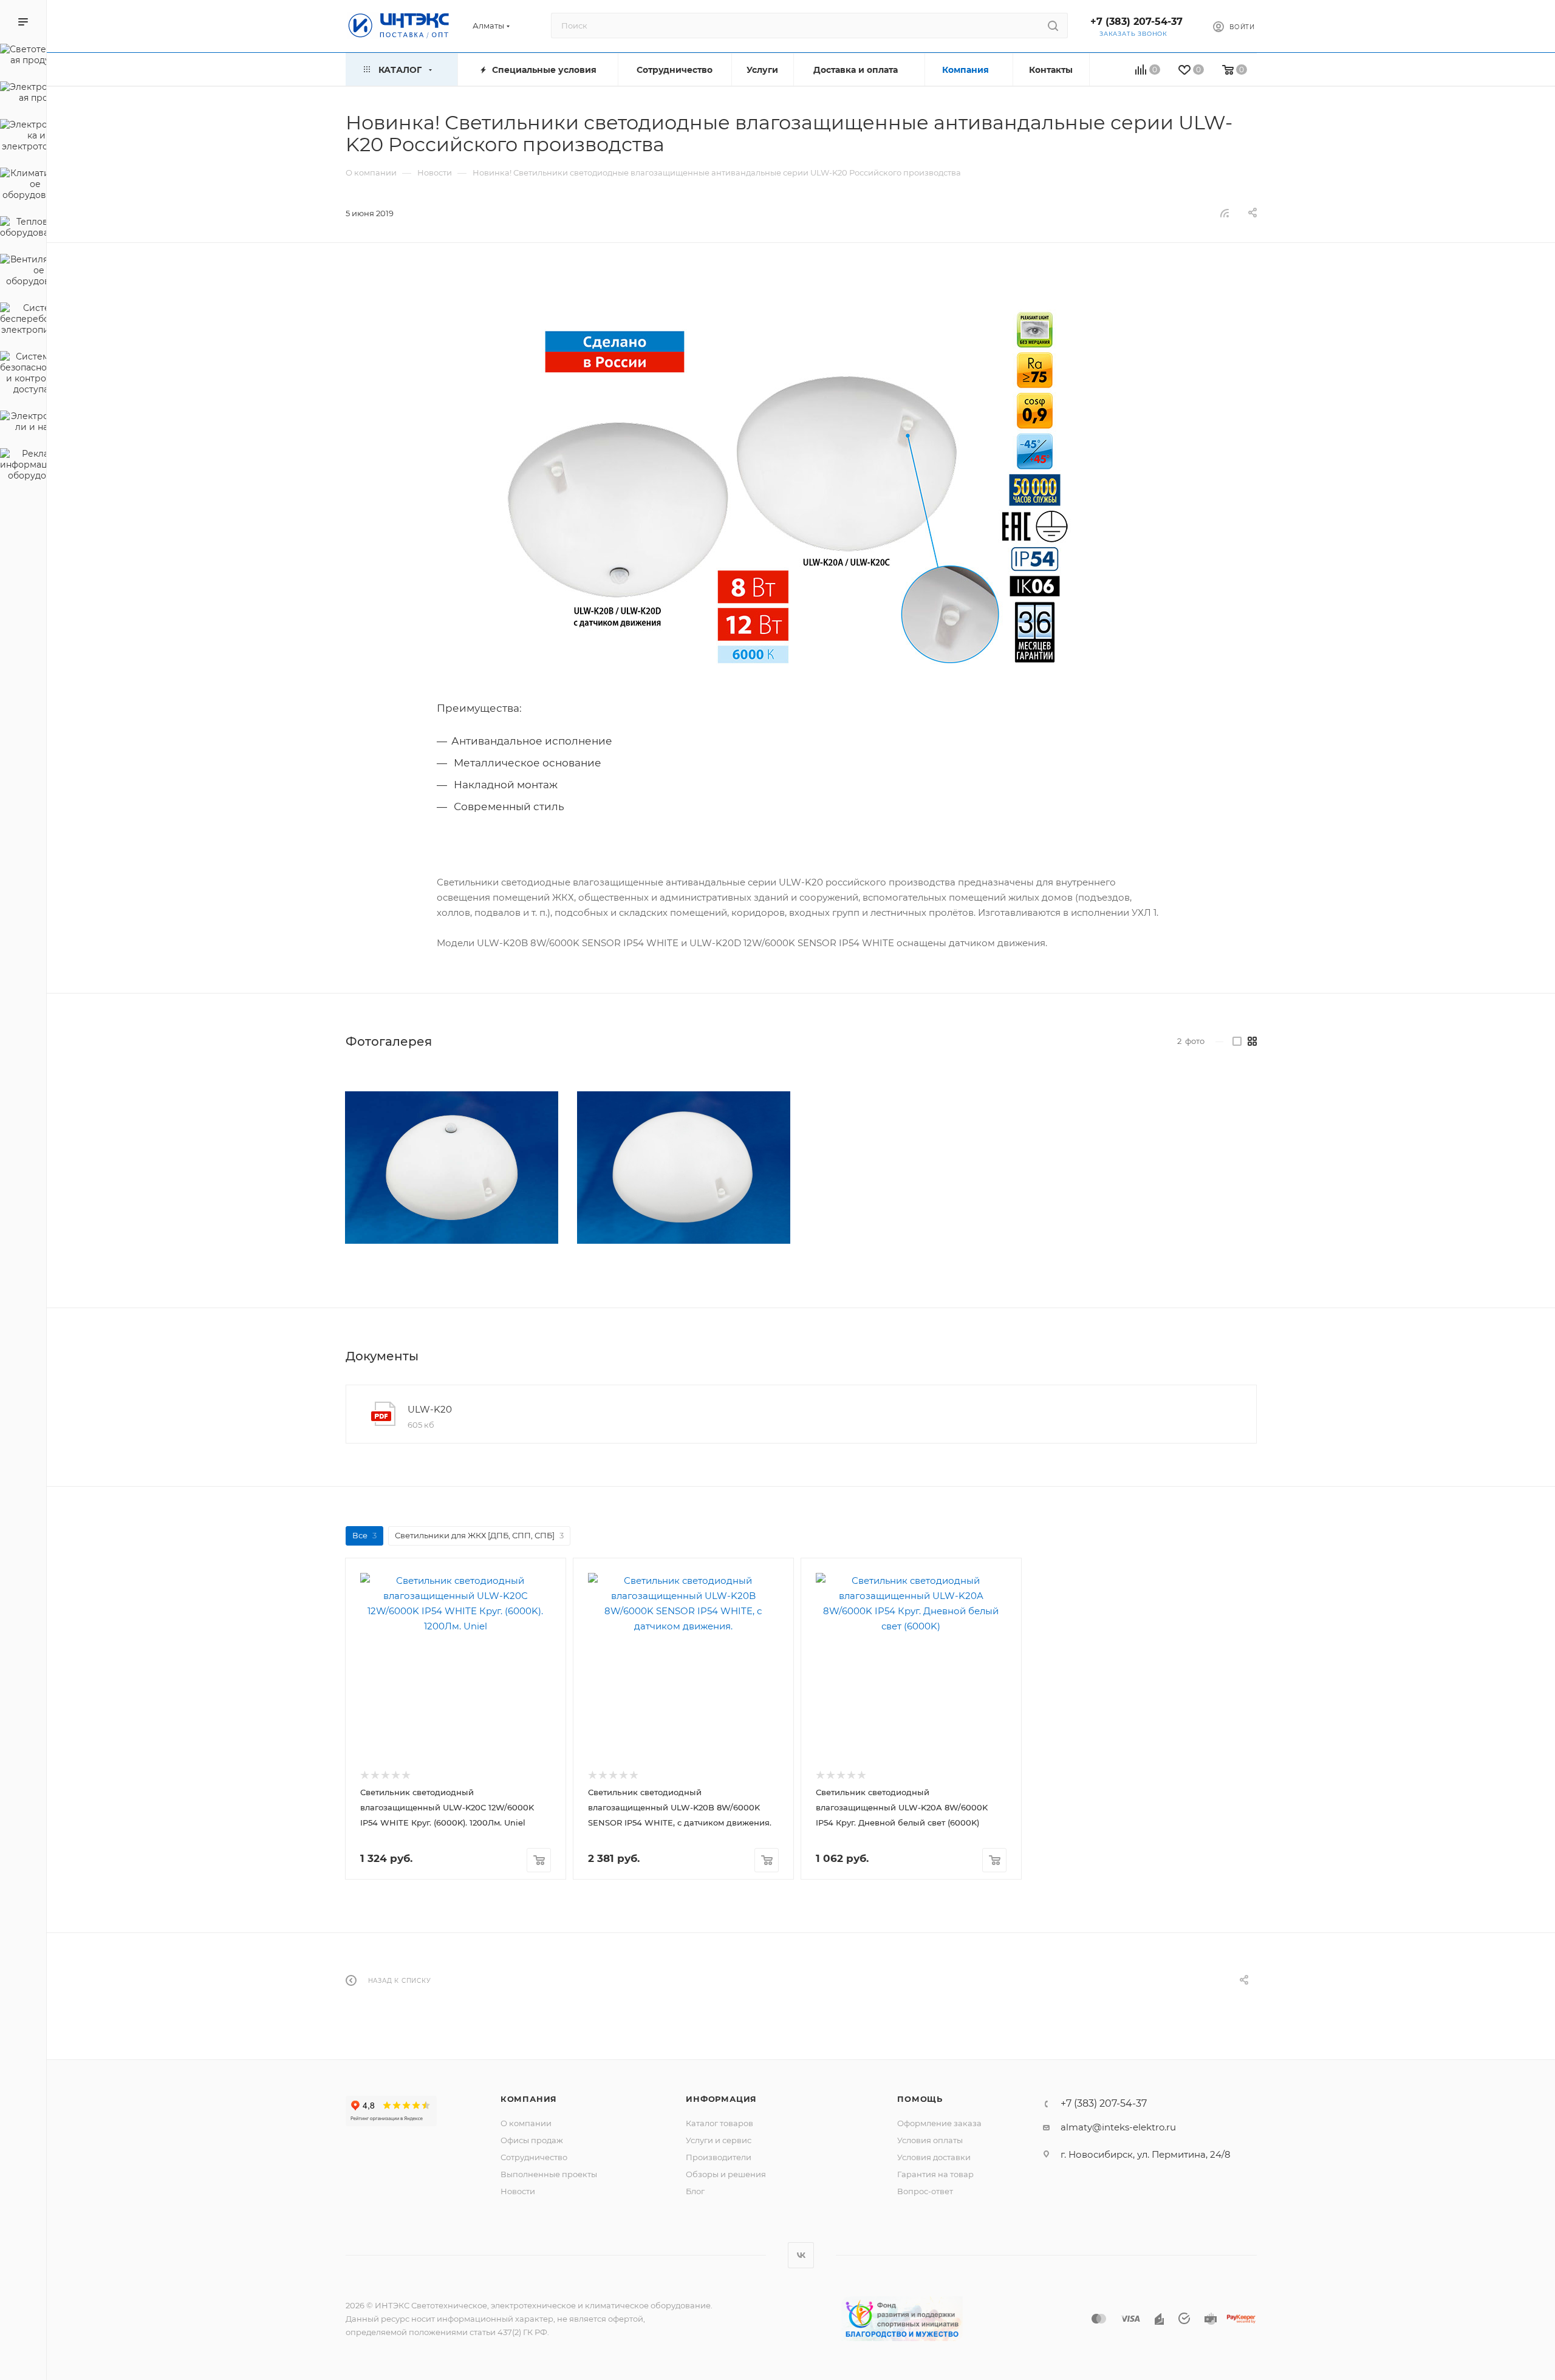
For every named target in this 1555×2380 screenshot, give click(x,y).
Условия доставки (934, 2157)
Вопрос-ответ (925, 2191)
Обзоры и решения (726, 2174)
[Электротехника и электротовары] (23, 137)
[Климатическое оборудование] (23, 186)
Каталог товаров (719, 2123)
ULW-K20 (430, 1409)
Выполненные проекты (549, 2174)
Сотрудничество (534, 2157)
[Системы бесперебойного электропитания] (23, 321)
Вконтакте (801, 2255)
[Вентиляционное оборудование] (23, 272)
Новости (518, 2191)
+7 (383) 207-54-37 (1136, 22)
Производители (719, 2157)
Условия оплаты (930, 2140)
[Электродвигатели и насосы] (23, 423)
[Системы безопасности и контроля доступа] (23, 375)
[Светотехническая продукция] (23, 56)
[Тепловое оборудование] (23, 229)
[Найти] (1053, 26)
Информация (721, 2099)
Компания (529, 2099)
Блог (695, 2191)
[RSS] (1225, 213)
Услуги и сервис (719, 2140)
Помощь (920, 2099)
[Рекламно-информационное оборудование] (23, 466)
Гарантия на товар (935, 2174)
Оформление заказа (939, 2123)
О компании (526, 2123)
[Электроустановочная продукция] (23, 94)
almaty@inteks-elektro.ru (1118, 2127)
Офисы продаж (532, 2140)
